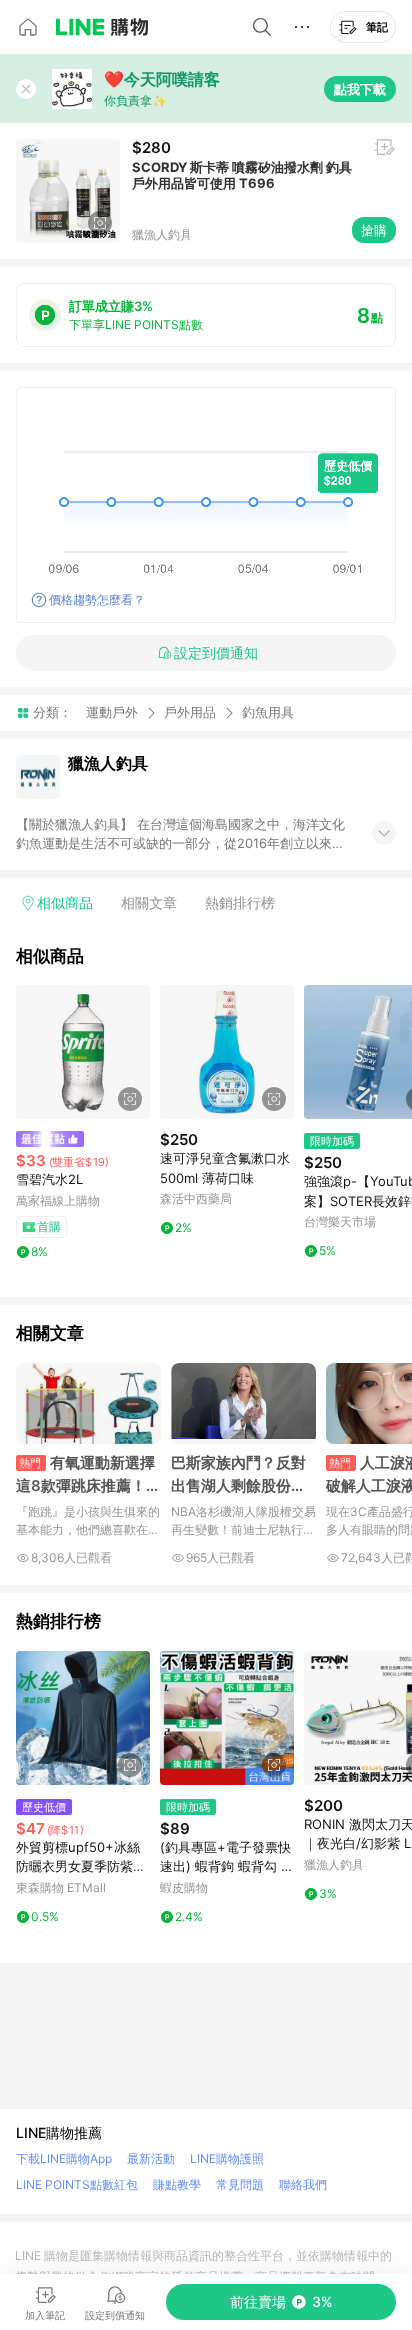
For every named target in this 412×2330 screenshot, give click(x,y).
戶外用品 (190, 712)
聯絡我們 (303, 2184)
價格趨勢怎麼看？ (97, 599)
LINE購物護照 (227, 2158)
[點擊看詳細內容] (83, 1052)
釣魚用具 (268, 712)
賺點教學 (177, 2184)
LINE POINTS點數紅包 (77, 2184)
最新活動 (151, 2158)
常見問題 (240, 2184)
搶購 (374, 230)
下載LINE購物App (64, 2158)
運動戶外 (112, 712)
